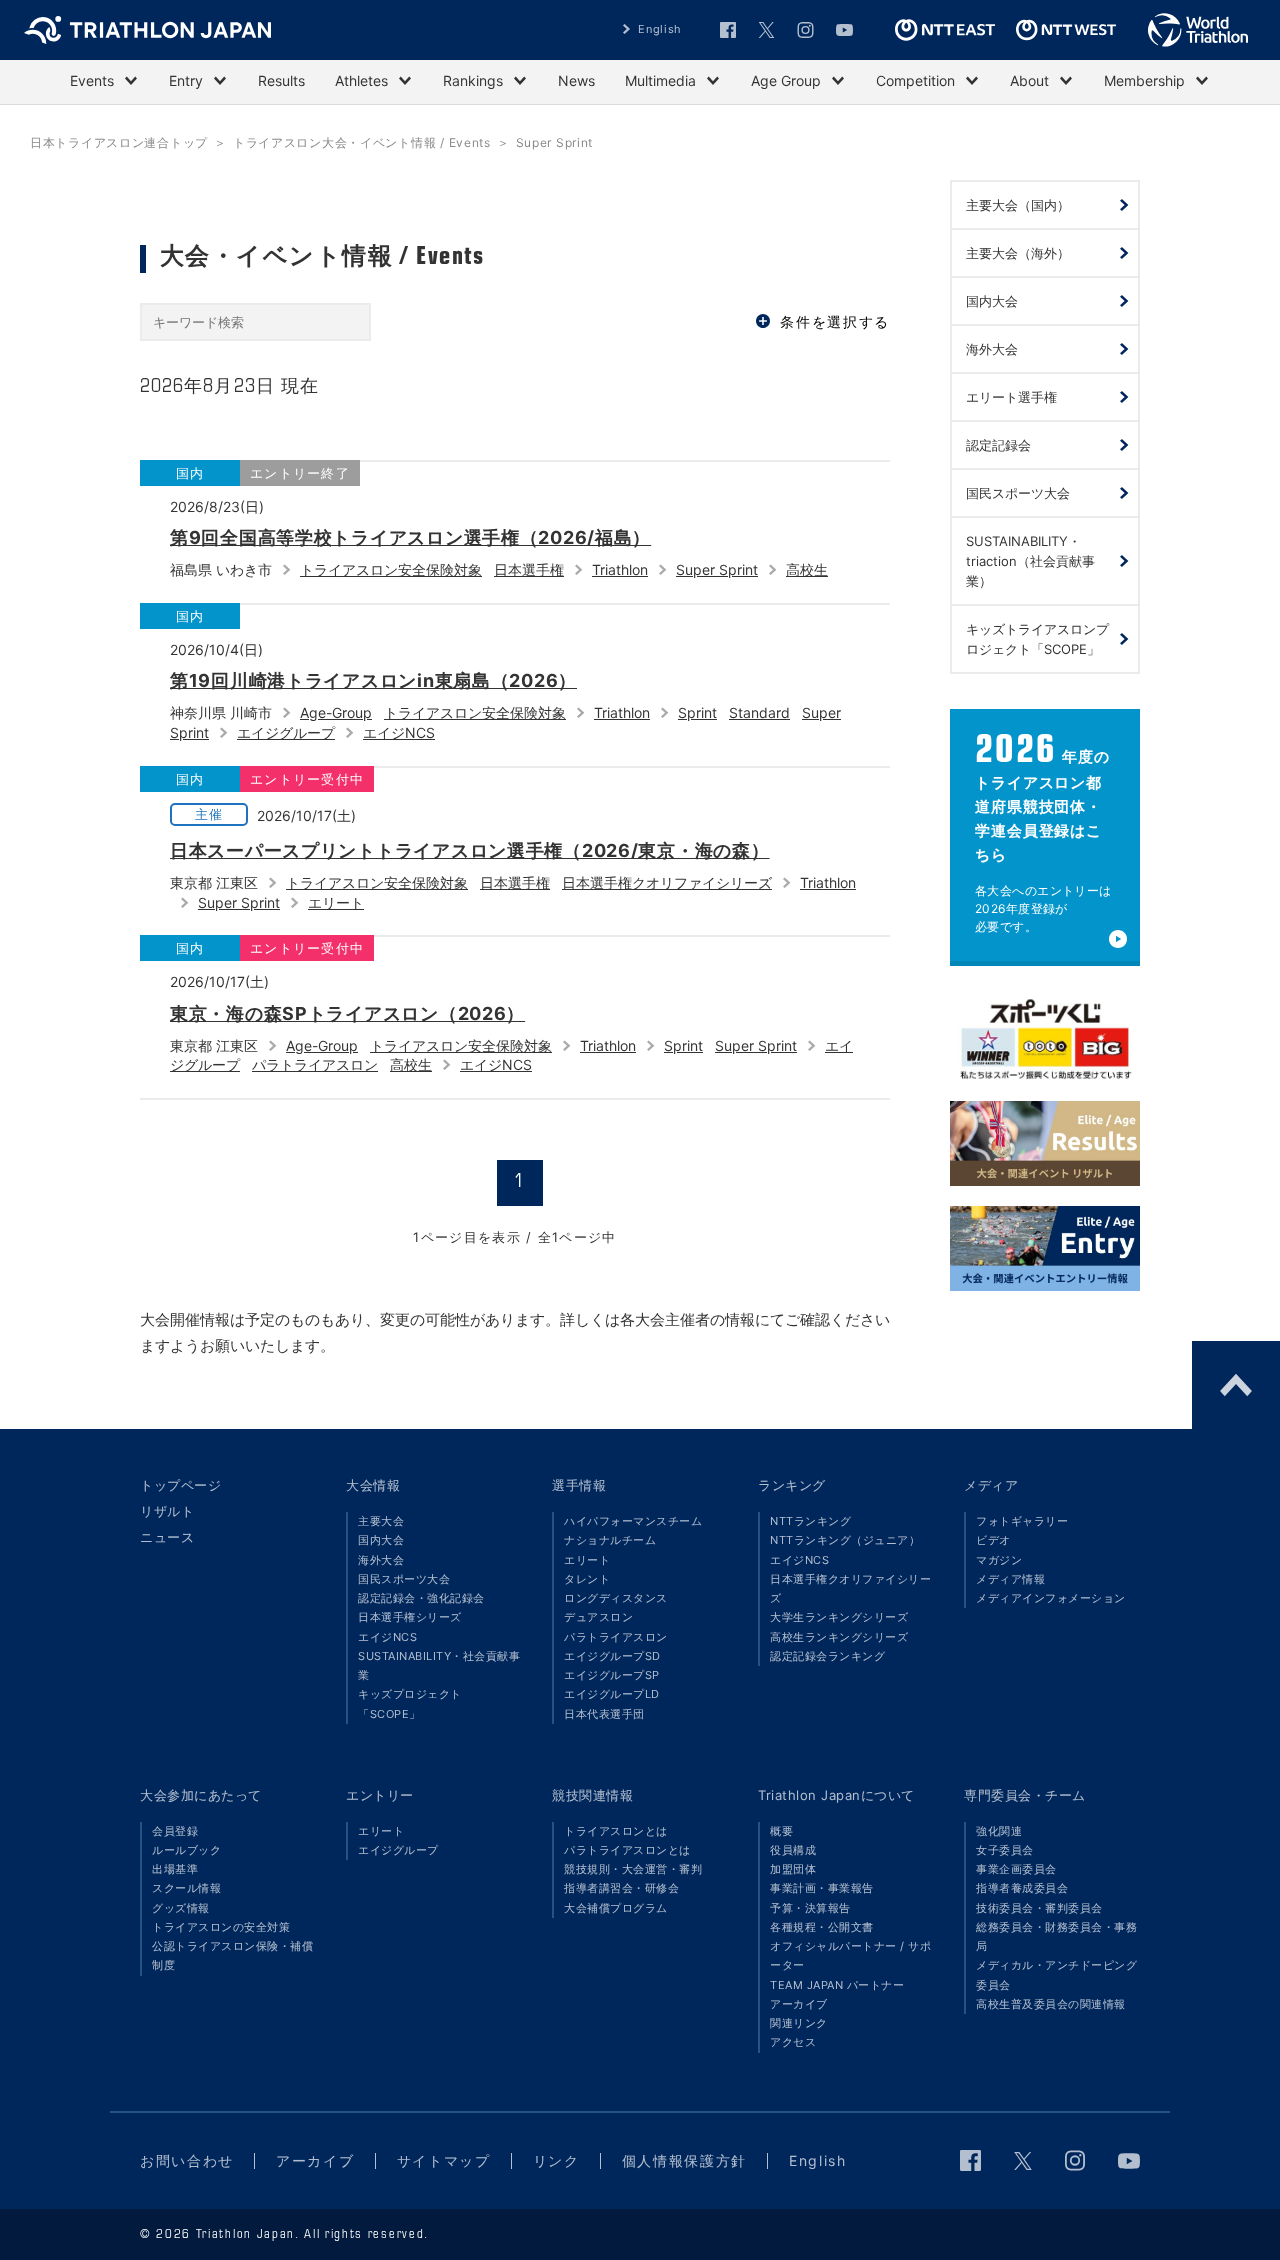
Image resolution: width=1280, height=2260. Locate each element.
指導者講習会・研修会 (621, 1888)
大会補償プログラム (616, 1908)
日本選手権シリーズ (410, 1617)
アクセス (793, 2042)
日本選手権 (529, 569)
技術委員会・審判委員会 (1039, 1908)
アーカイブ (799, 2004)
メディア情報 (1010, 1579)
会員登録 (175, 1831)
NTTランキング (810, 1521)
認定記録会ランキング (827, 1656)
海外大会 (381, 1560)
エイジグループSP (612, 1675)
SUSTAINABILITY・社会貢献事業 (439, 1665)
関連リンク (799, 2023)
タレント (587, 1579)
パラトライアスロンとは (627, 1850)
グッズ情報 (181, 1908)
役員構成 (793, 1850)
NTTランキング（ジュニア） (845, 1540)
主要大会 (381, 1521)
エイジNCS (399, 732)
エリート (336, 902)
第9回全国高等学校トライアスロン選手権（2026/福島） (410, 537)
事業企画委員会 (1016, 1869)
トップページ (180, 1485)
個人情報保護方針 (684, 2160)
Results (281, 80)
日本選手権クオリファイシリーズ (667, 882)
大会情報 (373, 1485)
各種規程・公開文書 (822, 1927)
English (660, 29)
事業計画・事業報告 (822, 1888)
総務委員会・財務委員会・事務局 (1056, 1936)
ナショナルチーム (610, 1540)
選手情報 (579, 1485)
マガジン (999, 1560)
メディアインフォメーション (1051, 1598)
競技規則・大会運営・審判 (633, 1869)
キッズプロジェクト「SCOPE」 (410, 1703)
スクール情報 (186, 1888)
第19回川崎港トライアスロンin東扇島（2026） (373, 680)
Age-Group (336, 712)
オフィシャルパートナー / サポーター (850, 1955)
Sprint (697, 712)
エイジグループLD (612, 1694)
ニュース (167, 1537)
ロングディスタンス (616, 1598)
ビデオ (993, 1540)
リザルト (167, 1511)
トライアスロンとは (616, 1831)
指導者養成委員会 (1022, 1888)
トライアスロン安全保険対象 (391, 569)
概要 (781, 1831)
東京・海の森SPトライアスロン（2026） (347, 1013)
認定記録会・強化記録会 (421, 1598)
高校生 (807, 569)
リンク (556, 2160)
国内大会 (381, 1540)
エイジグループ (286, 732)
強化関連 (999, 1831)
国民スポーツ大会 (404, 1579)
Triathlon (620, 569)
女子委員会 (1005, 1850)
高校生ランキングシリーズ (839, 1637)
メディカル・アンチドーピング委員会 (1056, 1974)
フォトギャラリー (1022, 1521)
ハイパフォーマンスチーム (633, 1521)
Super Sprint (717, 569)
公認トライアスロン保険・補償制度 (232, 1955)
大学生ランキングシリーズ (839, 1617)
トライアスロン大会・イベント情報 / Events (362, 142)
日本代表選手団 (604, 1714)
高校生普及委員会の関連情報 (1051, 2004)
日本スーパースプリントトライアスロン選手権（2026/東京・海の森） (469, 850)
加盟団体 (793, 1869)
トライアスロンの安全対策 (221, 1927)
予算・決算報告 (810, 1908)
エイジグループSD (612, 1656)
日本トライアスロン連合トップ (119, 142)
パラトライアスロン (315, 1064)
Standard (759, 712)
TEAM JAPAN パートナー (837, 1985)
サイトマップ (444, 2160)
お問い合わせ (187, 2160)
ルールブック (186, 1850)
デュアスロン (598, 1617)
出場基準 (175, 1869)
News (576, 80)
